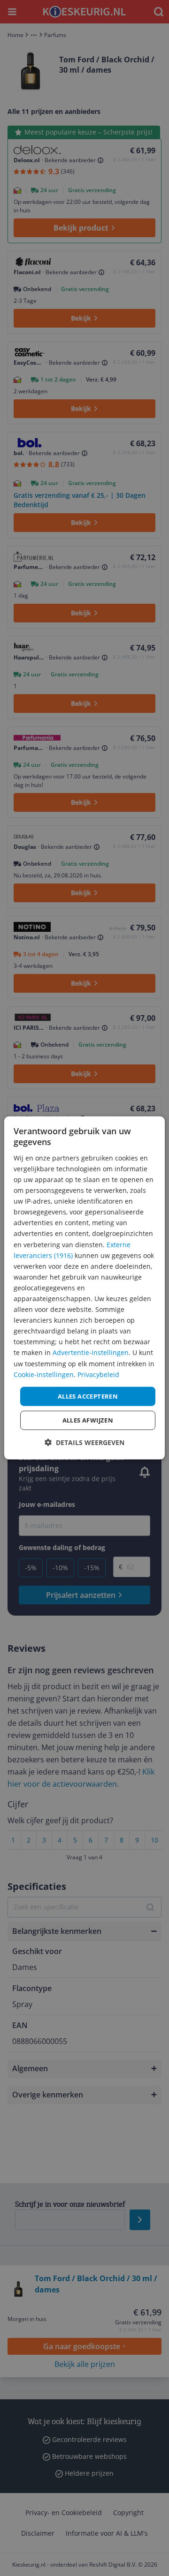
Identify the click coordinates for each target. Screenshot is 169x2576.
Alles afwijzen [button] (88, 1420)
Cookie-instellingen (44, 1374)
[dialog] (84, 1288)
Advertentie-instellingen (91, 1352)
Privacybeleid (98, 1374)
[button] (84, 1442)
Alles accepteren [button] (88, 1396)
